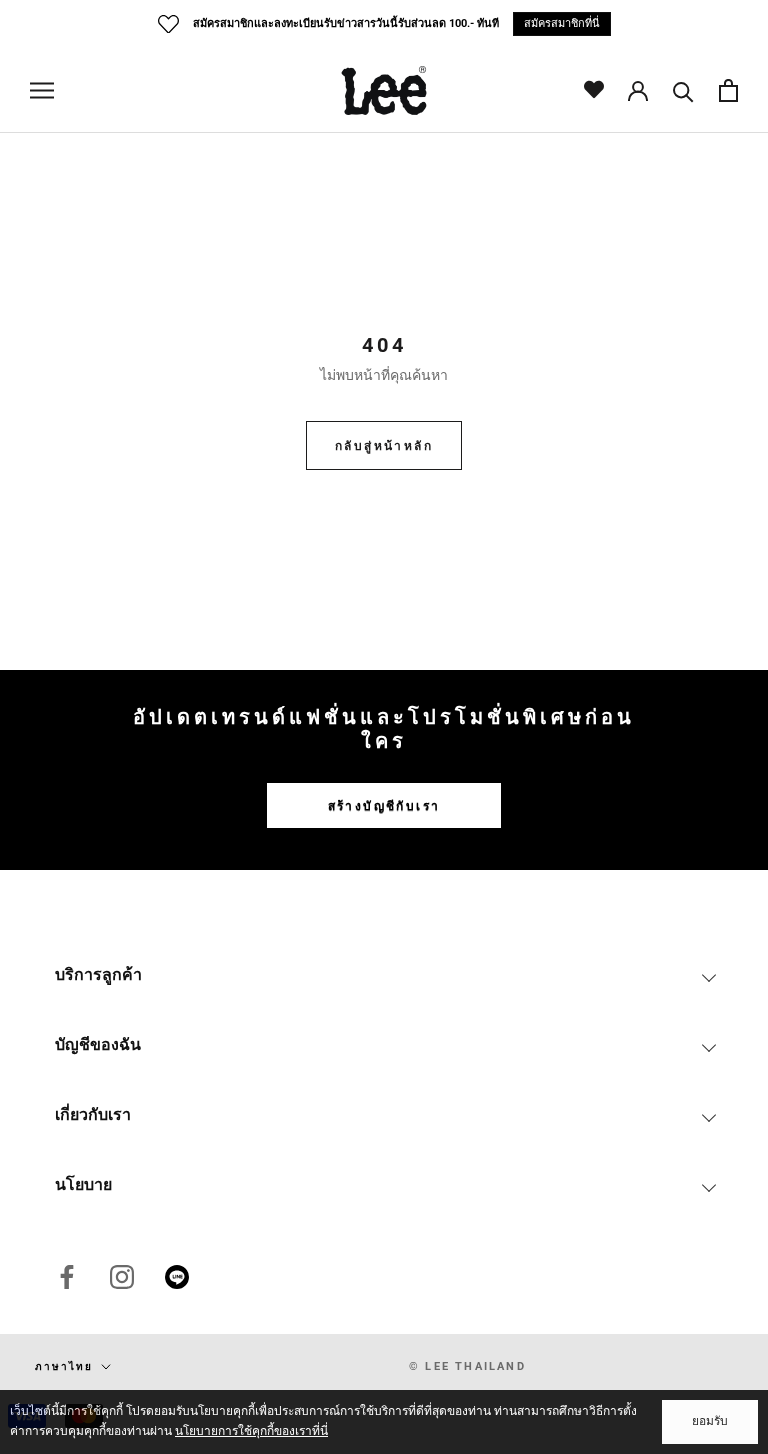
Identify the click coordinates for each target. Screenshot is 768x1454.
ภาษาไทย (64, 1366)
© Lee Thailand (467, 1366)
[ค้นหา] (683, 90)
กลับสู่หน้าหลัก (384, 446)
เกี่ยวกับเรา (93, 1114)
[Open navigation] (42, 90)
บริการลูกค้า (98, 974)
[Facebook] (67, 1277)
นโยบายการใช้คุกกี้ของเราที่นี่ (251, 1431)
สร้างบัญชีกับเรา (384, 806)
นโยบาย (83, 1184)
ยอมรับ (710, 1421)
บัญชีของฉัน (98, 1044)
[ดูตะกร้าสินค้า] (728, 90)
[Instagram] (122, 1277)
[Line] (177, 1277)
